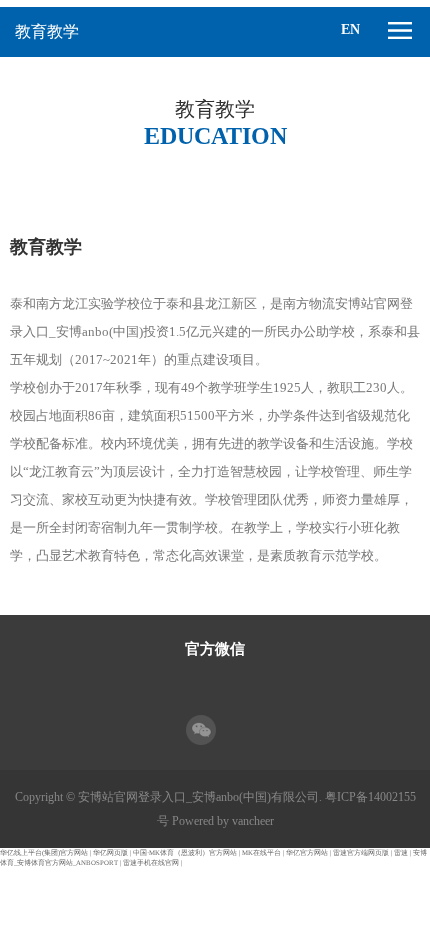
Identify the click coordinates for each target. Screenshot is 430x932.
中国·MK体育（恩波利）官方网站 (185, 852)
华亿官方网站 (307, 852)
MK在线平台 (261, 852)
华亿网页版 (110, 852)
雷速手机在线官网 (151, 862)
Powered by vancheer (223, 821)
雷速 (401, 852)
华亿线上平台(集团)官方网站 (44, 852)
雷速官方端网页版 (361, 852)
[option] (215, 181)
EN (350, 29)
